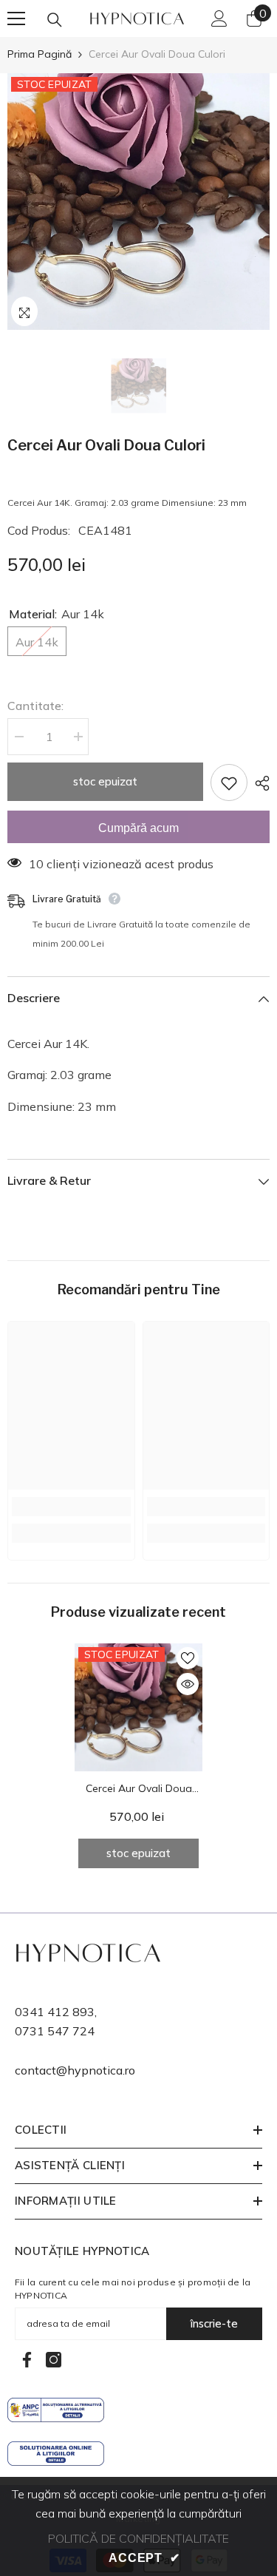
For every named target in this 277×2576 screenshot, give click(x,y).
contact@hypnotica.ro (75, 2070)
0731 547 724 (55, 2031)
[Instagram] (54, 2360)
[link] (71, 1507)
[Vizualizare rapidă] (188, 1684)
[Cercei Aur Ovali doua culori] (138, 1707)
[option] (138, 202)
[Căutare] (55, 20)
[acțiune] (259, 783)
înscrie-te (214, 2323)
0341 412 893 (55, 2012)
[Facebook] (27, 2360)
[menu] (16, 18)
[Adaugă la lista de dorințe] (229, 782)
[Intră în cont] (219, 18)
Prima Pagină (40, 54)
